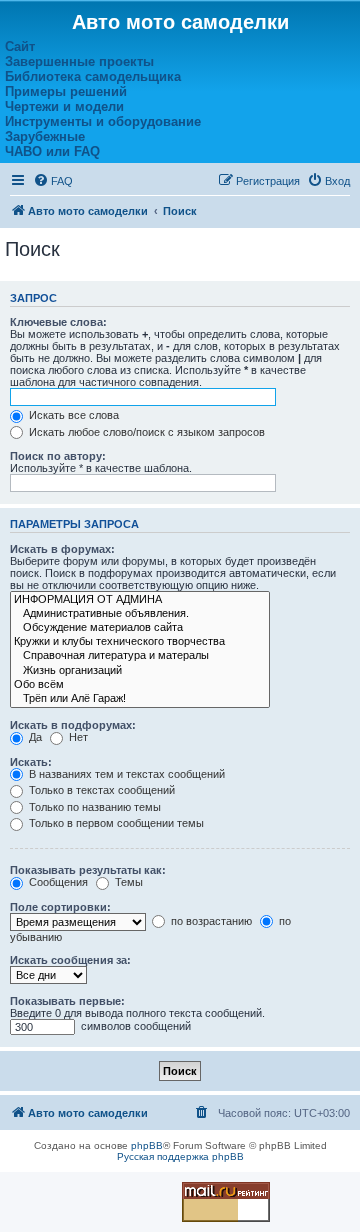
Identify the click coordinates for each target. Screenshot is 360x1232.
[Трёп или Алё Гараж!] (140, 699)
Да (34, 737)
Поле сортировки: (60, 907)
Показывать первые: (67, 1001)
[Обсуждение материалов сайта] (140, 628)
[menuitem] (53, 181)
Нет (77, 737)
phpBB (147, 1145)
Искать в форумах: (62, 549)
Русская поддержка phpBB (180, 1156)
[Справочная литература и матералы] (140, 656)
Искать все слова (72, 415)
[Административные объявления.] (140, 614)
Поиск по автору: (58, 456)
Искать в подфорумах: (73, 725)
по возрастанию (210, 921)
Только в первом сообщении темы (115, 823)
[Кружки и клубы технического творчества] (140, 642)
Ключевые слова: (58, 322)
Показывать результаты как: (88, 870)
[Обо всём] (140, 685)
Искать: (31, 762)
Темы (127, 882)
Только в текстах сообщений (100, 790)
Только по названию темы (93, 807)
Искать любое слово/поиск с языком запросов (145, 432)
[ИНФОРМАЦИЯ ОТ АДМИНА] (140, 600)
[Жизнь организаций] (140, 671)
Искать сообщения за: (70, 960)
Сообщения (57, 882)
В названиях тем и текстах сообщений (125, 774)
